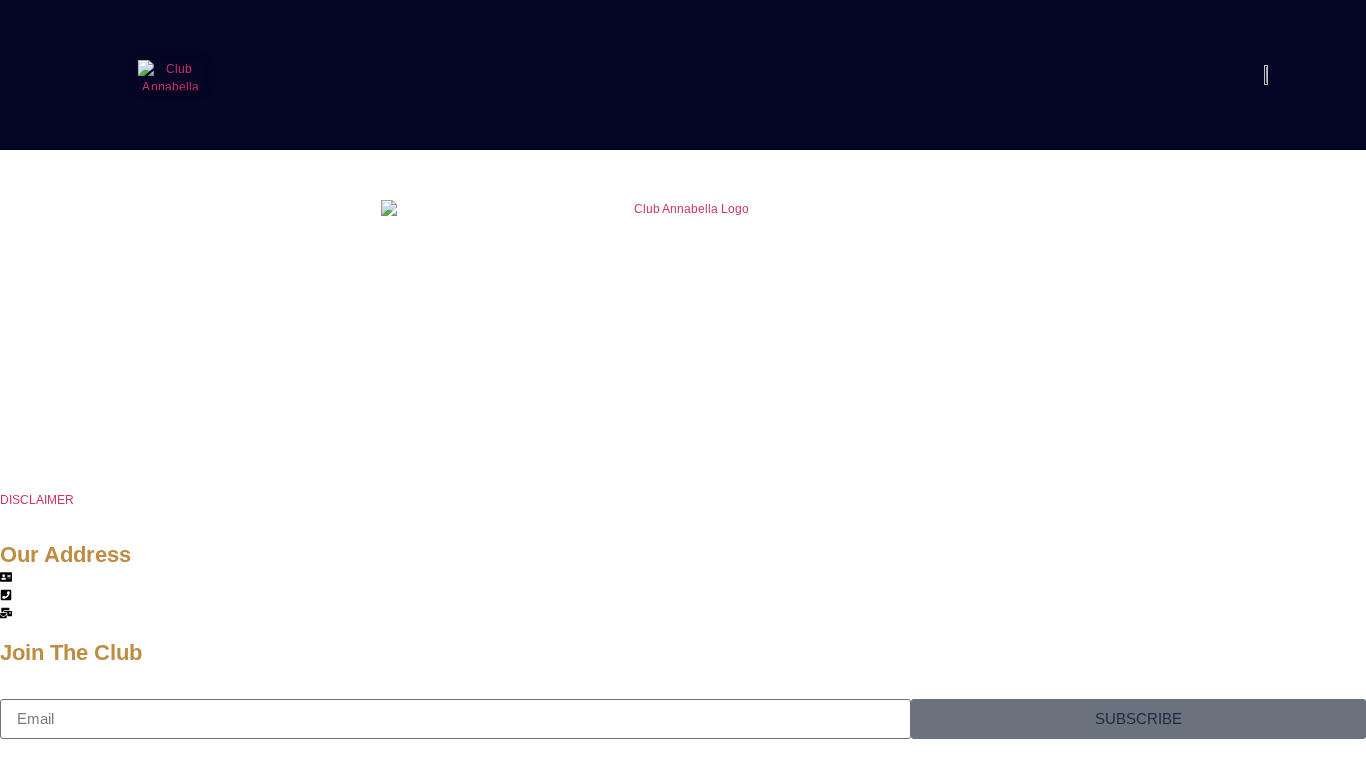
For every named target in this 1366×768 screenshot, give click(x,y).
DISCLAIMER (37, 500)
